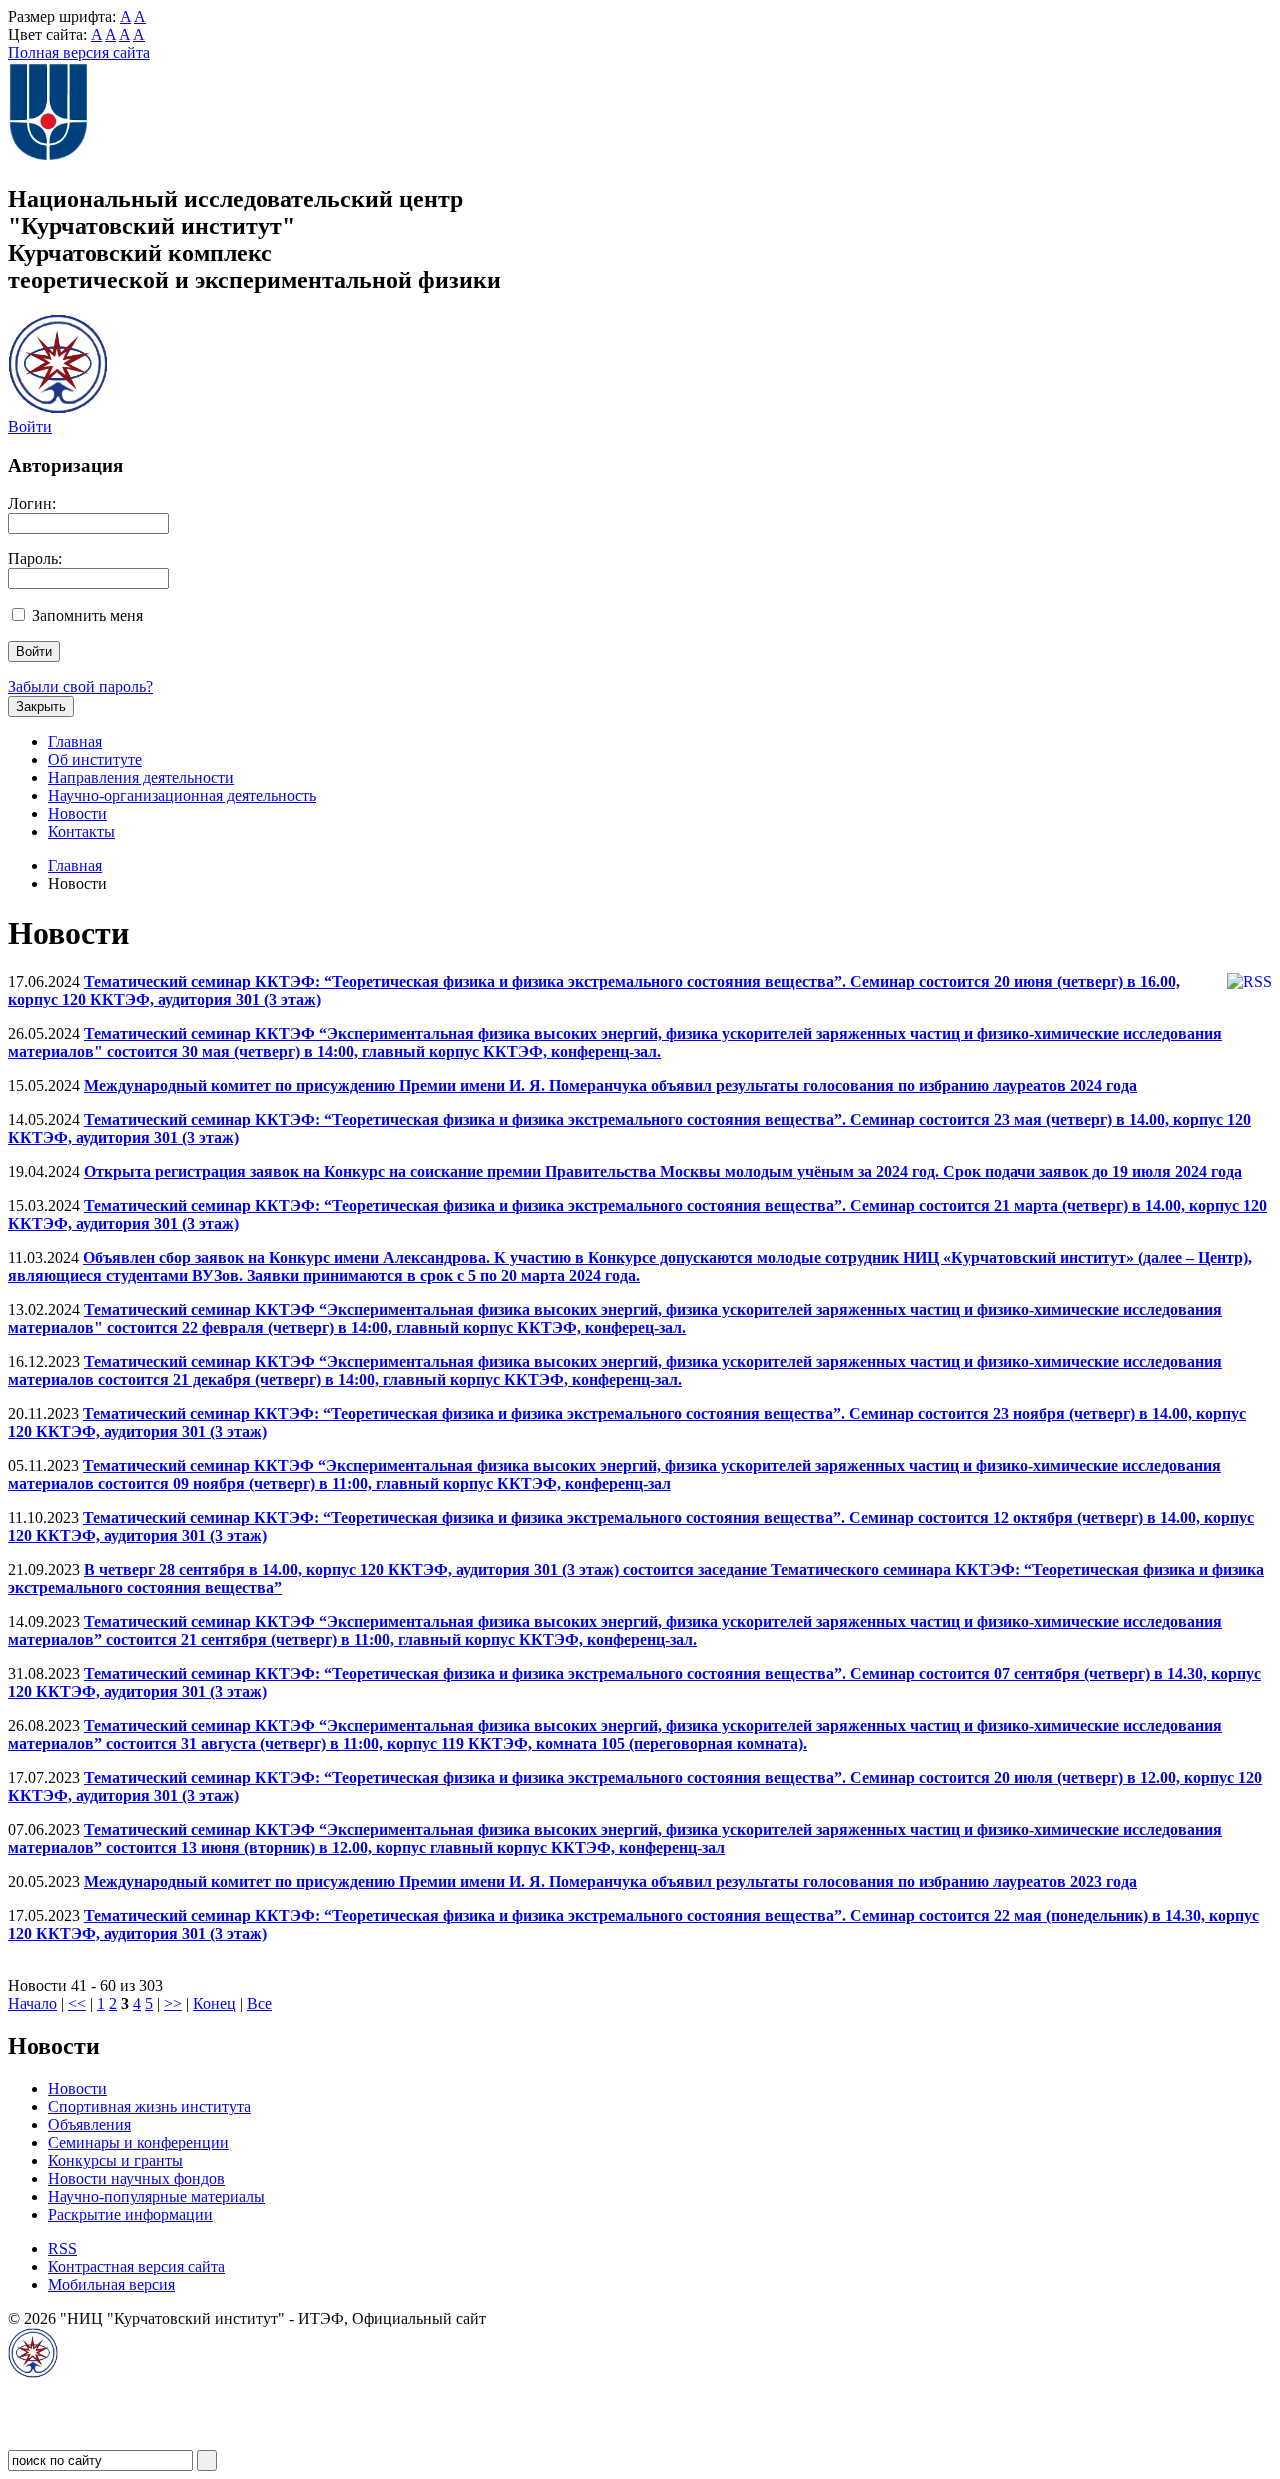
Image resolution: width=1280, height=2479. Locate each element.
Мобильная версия (111, 2284)
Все (259, 2003)
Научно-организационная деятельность (182, 795)
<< (77, 2003)
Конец (214, 2003)
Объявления (89, 2124)
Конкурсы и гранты (115, 2160)
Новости (77, 813)
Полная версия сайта (79, 52)
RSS (62, 2248)
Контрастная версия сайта (136, 2266)
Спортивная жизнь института (149, 2106)
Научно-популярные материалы (156, 2196)
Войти (30, 426)
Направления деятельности (141, 777)
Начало (32, 2003)
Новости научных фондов (136, 2178)
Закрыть (41, 706)
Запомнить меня (87, 615)
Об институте (95, 759)
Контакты (81, 831)
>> (173, 2003)
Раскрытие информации (130, 2214)
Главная (75, 741)
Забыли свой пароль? (80, 686)
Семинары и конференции (138, 2142)
